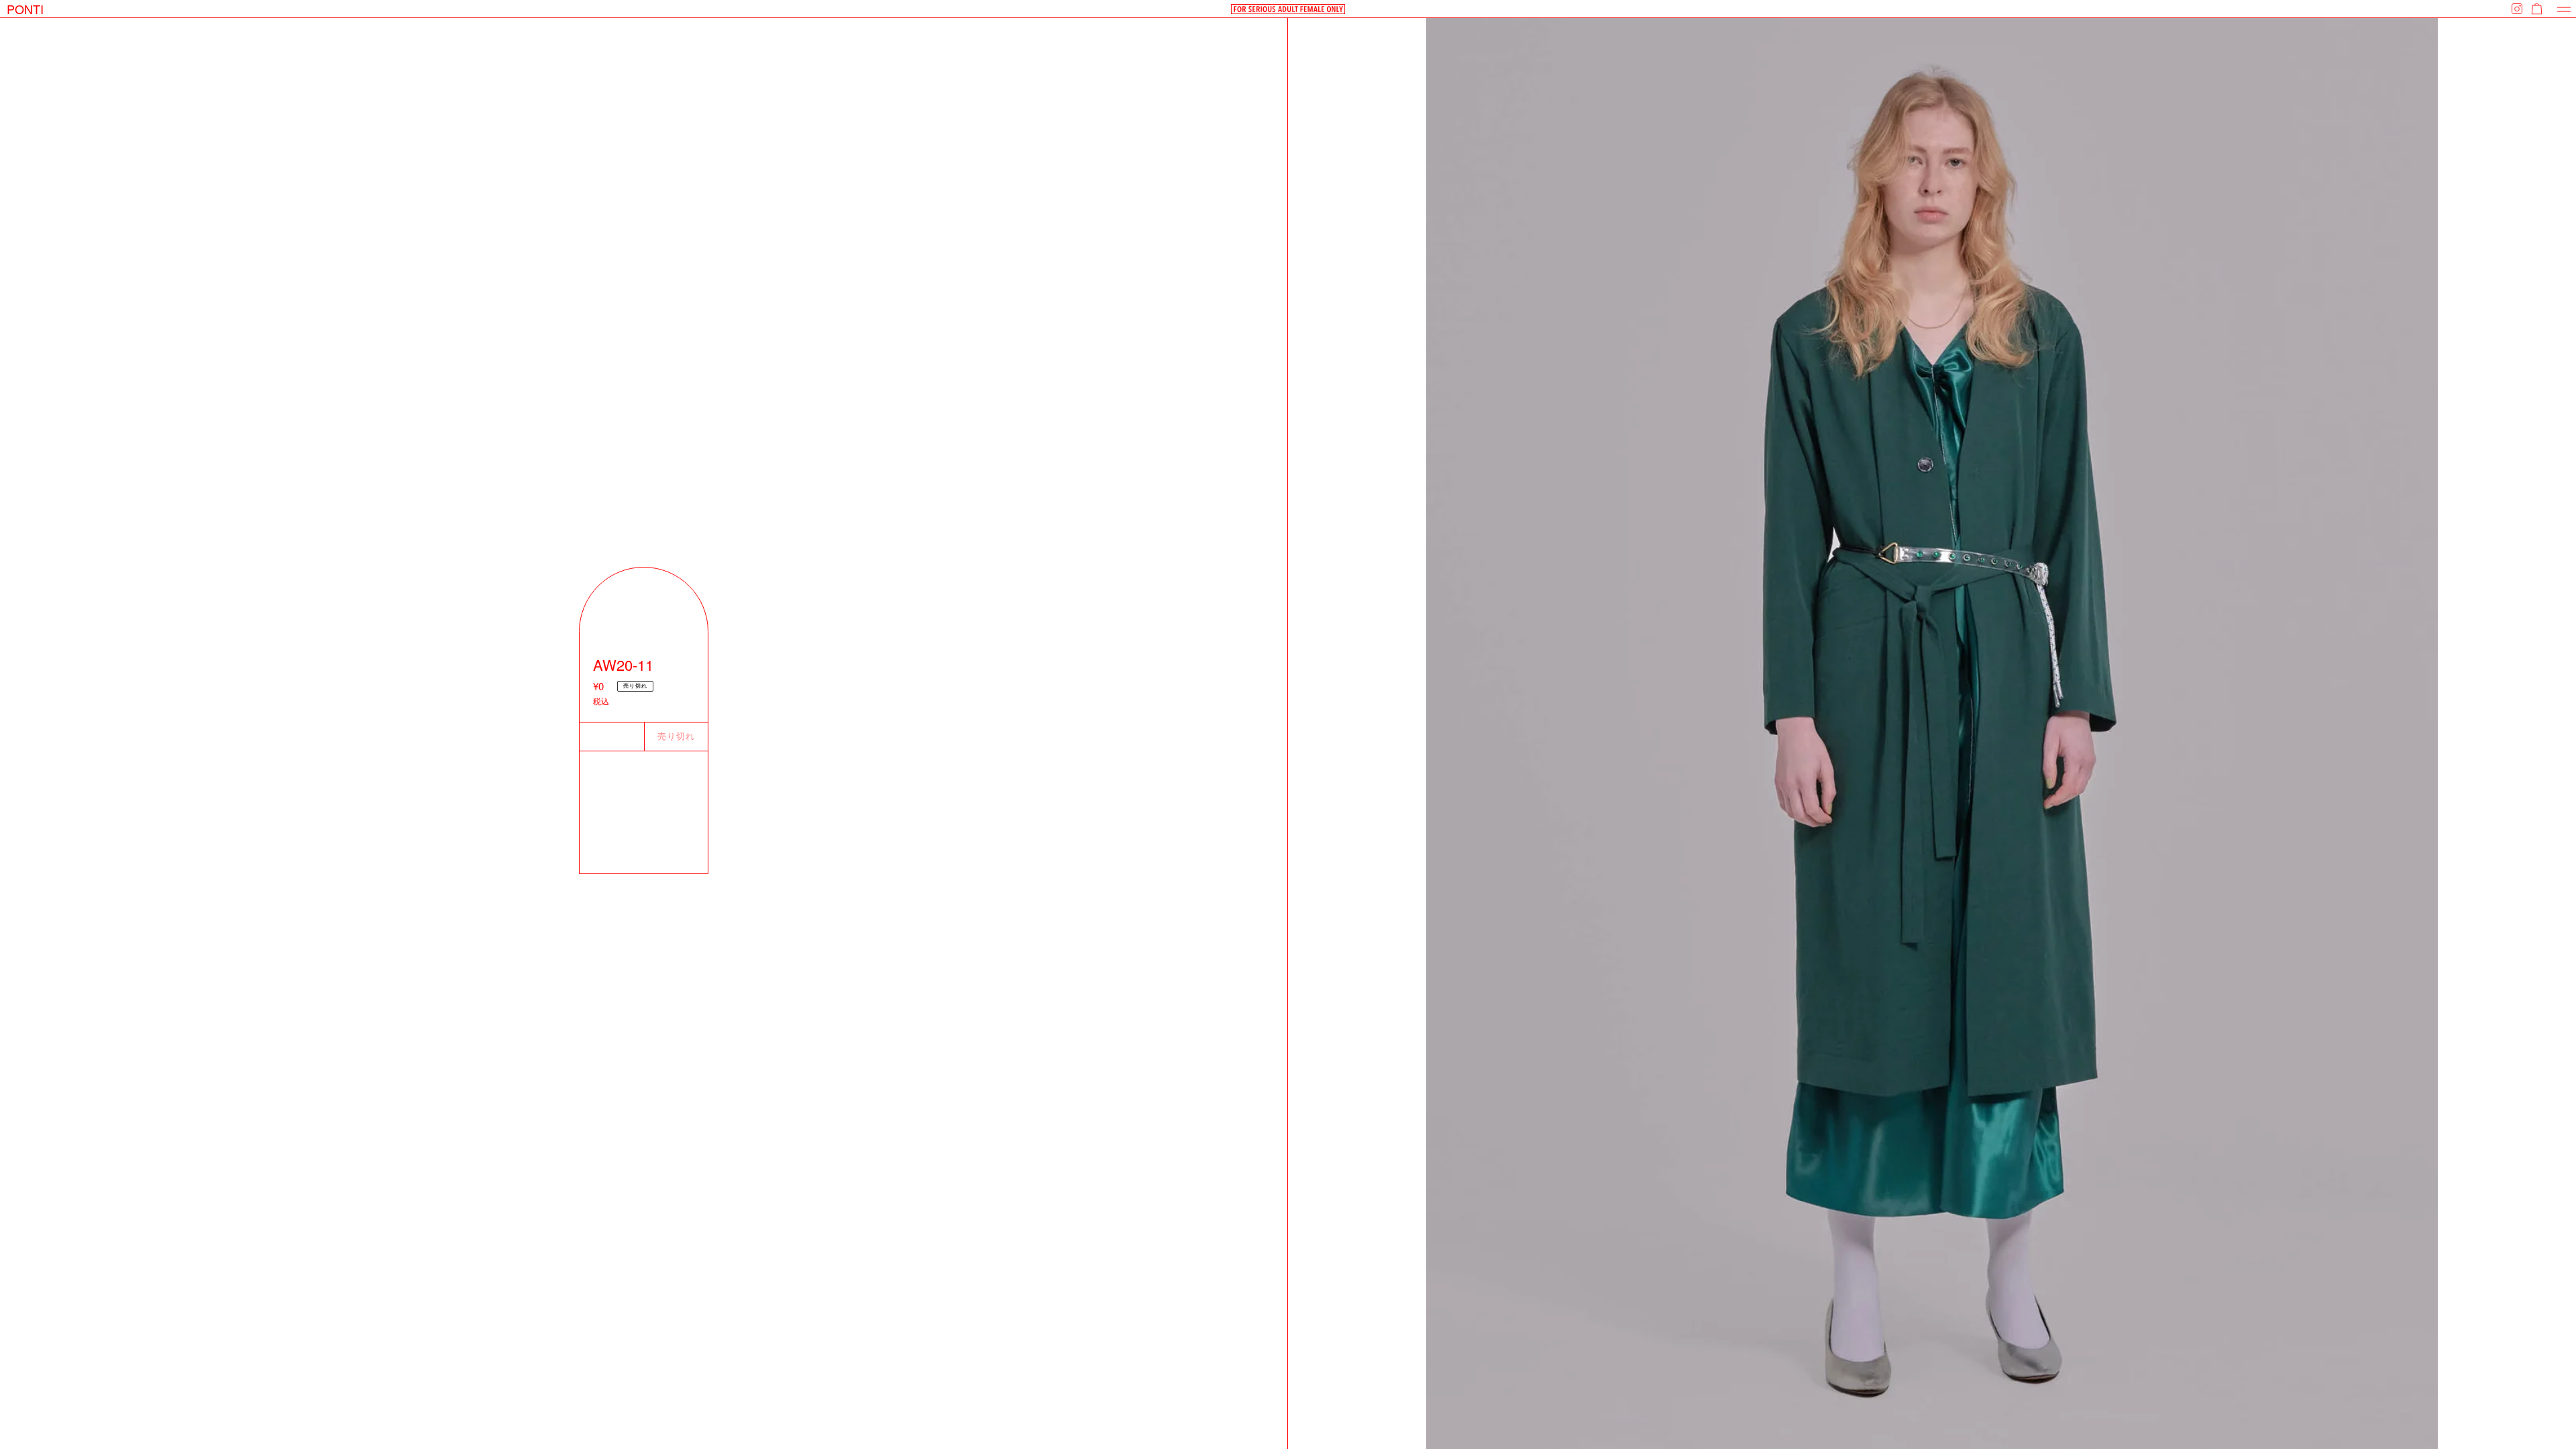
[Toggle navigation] (2564, 9)
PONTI (25, 9)
